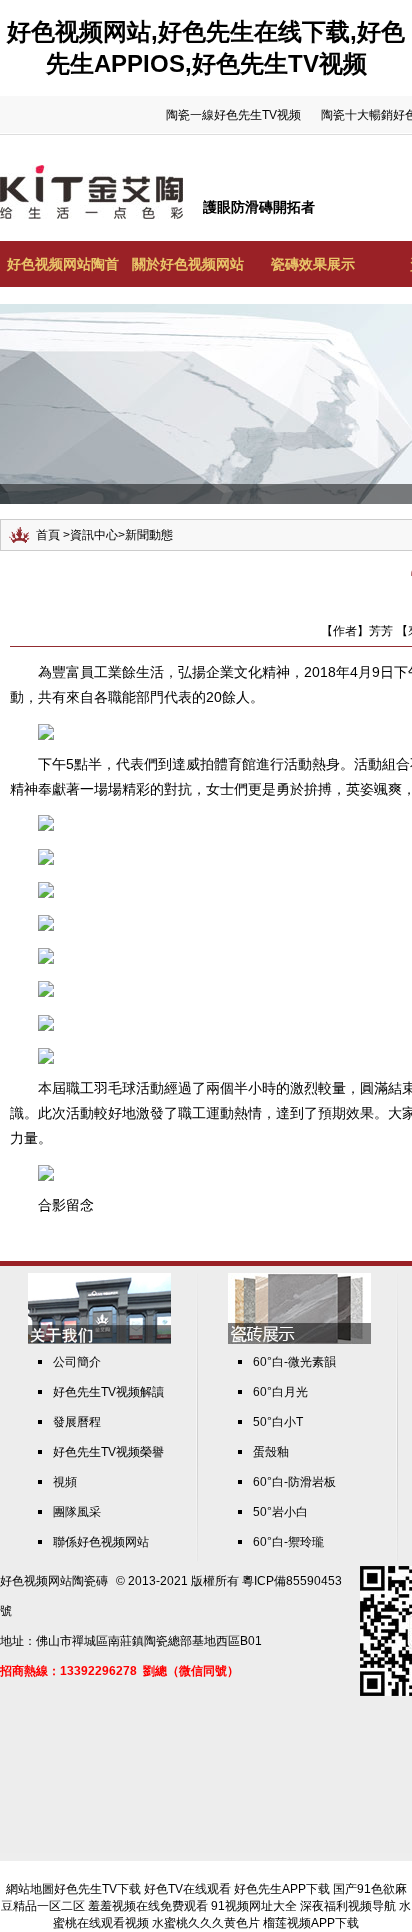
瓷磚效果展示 (313, 264)
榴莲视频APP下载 (311, 1923)
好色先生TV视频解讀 (108, 1392)
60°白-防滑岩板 (294, 1482)
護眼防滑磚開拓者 (259, 207)
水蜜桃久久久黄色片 (206, 1923)
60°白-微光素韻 (294, 1362)
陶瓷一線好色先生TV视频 (233, 115)
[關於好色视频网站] (99, 1340)
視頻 (65, 1482)
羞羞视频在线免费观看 (148, 1906)
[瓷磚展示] (299, 1340)
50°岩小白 (280, 1512)
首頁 (48, 535)
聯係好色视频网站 (101, 1542)
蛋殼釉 (271, 1452)
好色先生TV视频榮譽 (108, 1452)
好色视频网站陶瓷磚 (54, 1581)
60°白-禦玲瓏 (288, 1542)
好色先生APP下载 (282, 1889)
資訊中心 (94, 535)
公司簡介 (77, 1362)
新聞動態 (149, 535)
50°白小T (278, 1422)
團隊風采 (77, 1512)
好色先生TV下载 (97, 1889)
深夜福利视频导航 (348, 1906)
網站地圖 (30, 1889)
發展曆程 (77, 1422)
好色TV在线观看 (187, 1889)
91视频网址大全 (254, 1906)
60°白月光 (280, 1392)
